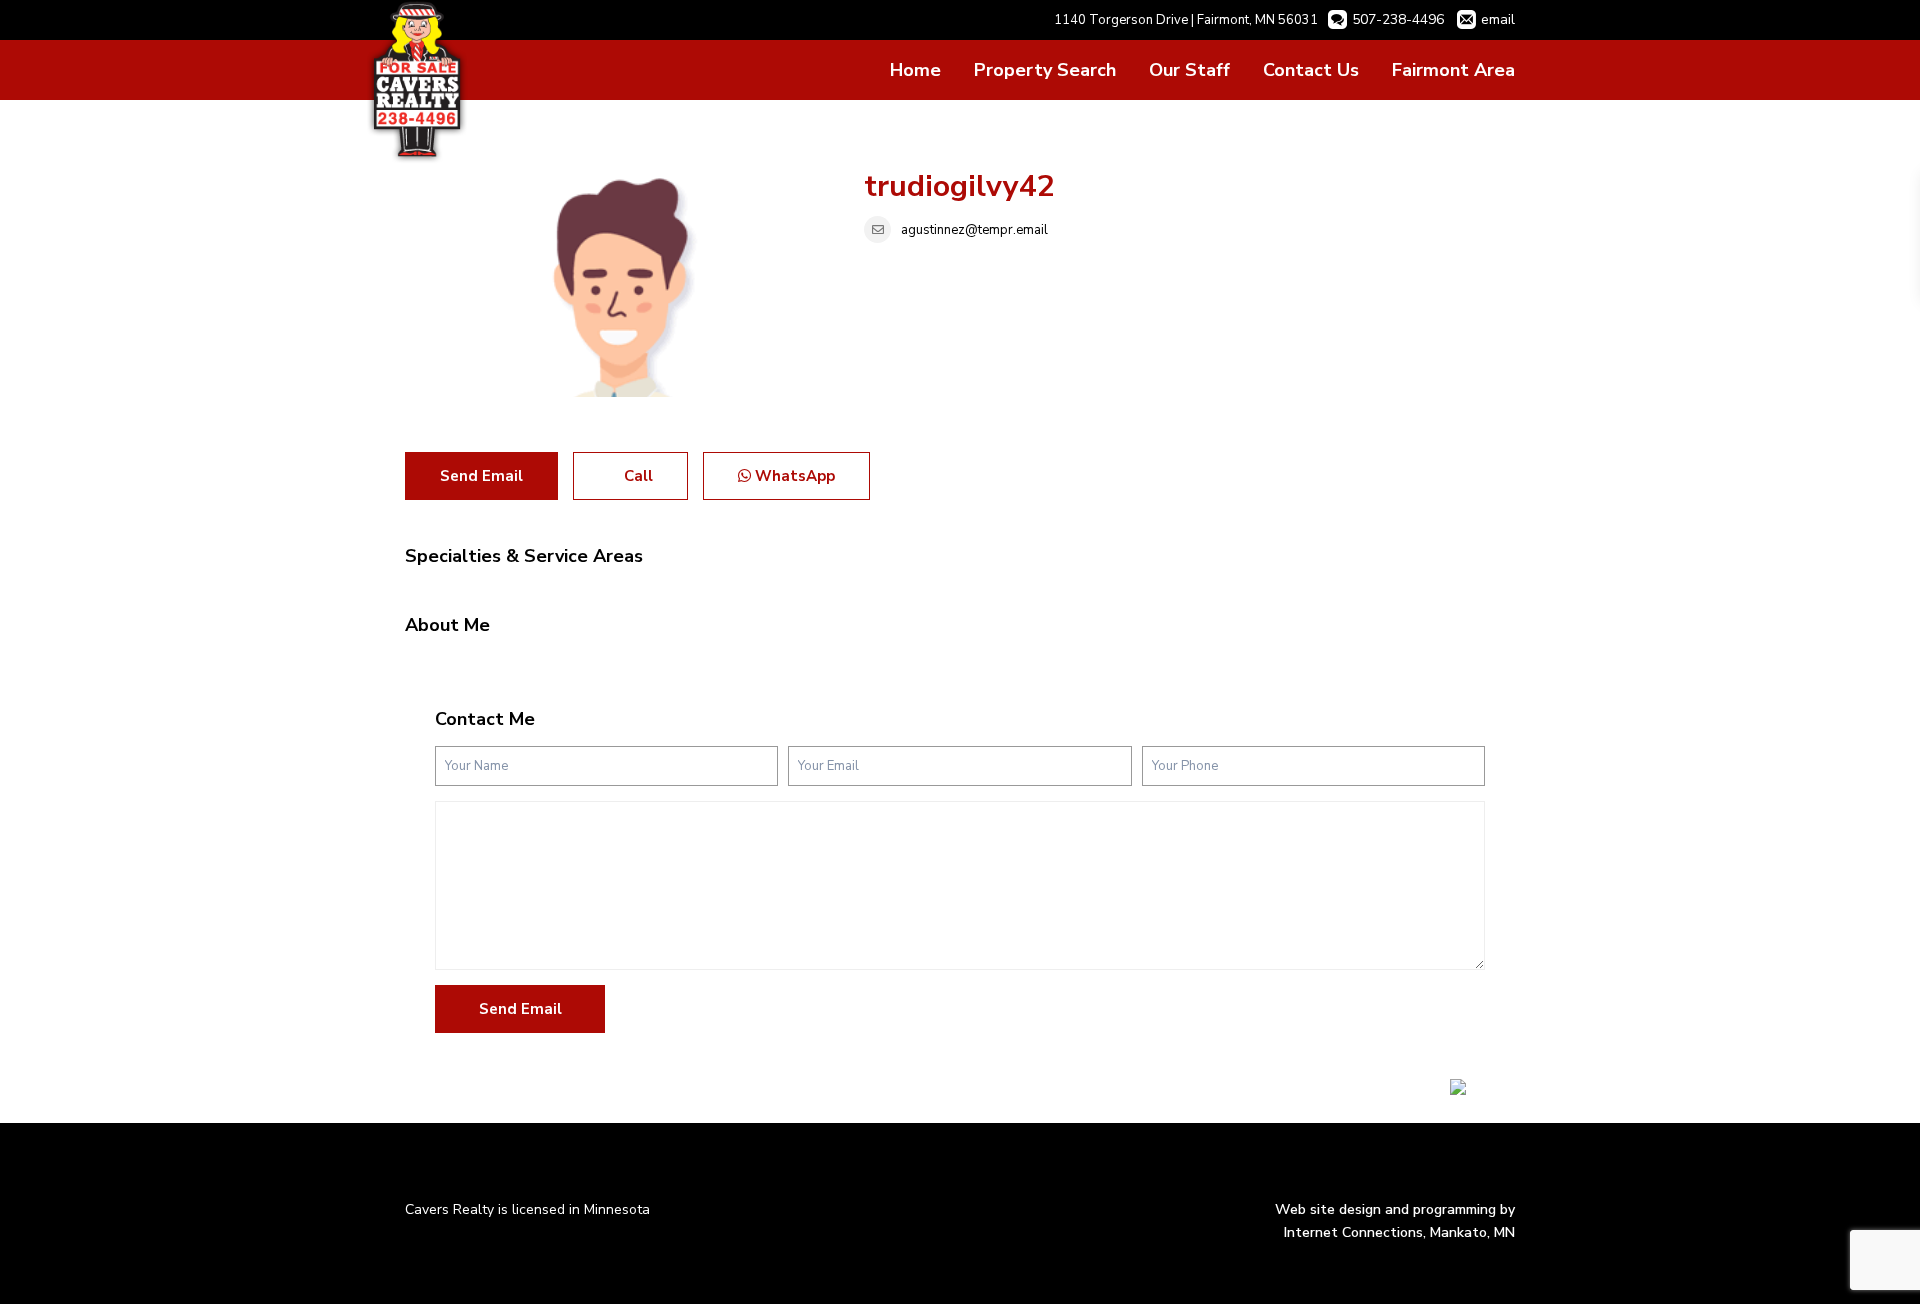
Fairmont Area (1453, 70)
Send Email (481, 476)
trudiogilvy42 (959, 186)
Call (636, 476)
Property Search (1045, 70)
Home (915, 70)
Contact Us (1311, 70)
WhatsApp (793, 476)
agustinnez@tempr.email (974, 230)
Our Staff (1189, 70)
